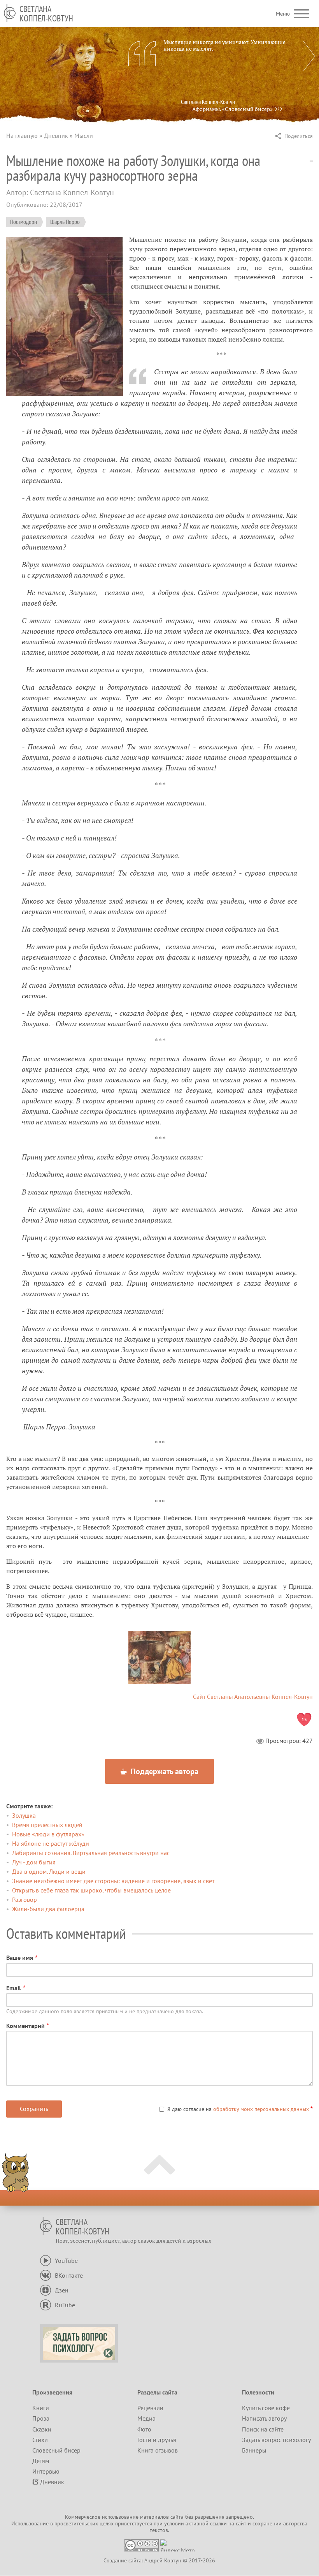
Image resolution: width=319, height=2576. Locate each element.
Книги (41, 2408)
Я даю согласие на (238, 2109)
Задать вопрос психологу (276, 2440)
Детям (41, 2461)
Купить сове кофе (266, 2408)
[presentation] (309, 56)
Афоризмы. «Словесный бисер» (232, 109)
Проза (41, 2418)
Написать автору (264, 2418)
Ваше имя (20, 1958)
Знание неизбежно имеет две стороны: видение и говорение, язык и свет (113, 1881)
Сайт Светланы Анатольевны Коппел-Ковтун (253, 1697)
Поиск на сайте (263, 2429)
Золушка (24, 1815)
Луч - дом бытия (34, 1862)
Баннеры (254, 2450)
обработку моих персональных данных (261, 2109)
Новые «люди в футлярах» (48, 1834)
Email (14, 1988)
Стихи (40, 2440)
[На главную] (10, 13)
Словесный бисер (56, 2450)
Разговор (25, 1899)
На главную (22, 136)
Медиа (146, 2418)
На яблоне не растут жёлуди (51, 1843)
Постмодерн (24, 222)
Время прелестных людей (47, 1825)
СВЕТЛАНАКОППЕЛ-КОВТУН (46, 14)
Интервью (46, 2471)
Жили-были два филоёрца (48, 1909)
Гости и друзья (157, 2440)
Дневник (56, 136)
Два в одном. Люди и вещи (49, 1871)
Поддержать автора (164, 1771)
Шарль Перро (65, 222)
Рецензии (150, 2408)
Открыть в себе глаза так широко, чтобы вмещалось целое (91, 1890)
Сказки (42, 2429)
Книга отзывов (158, 2450)
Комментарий (25, 2026)
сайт (241, 2523)
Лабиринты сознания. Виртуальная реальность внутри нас (91, 1853)
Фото (144, 2429)
